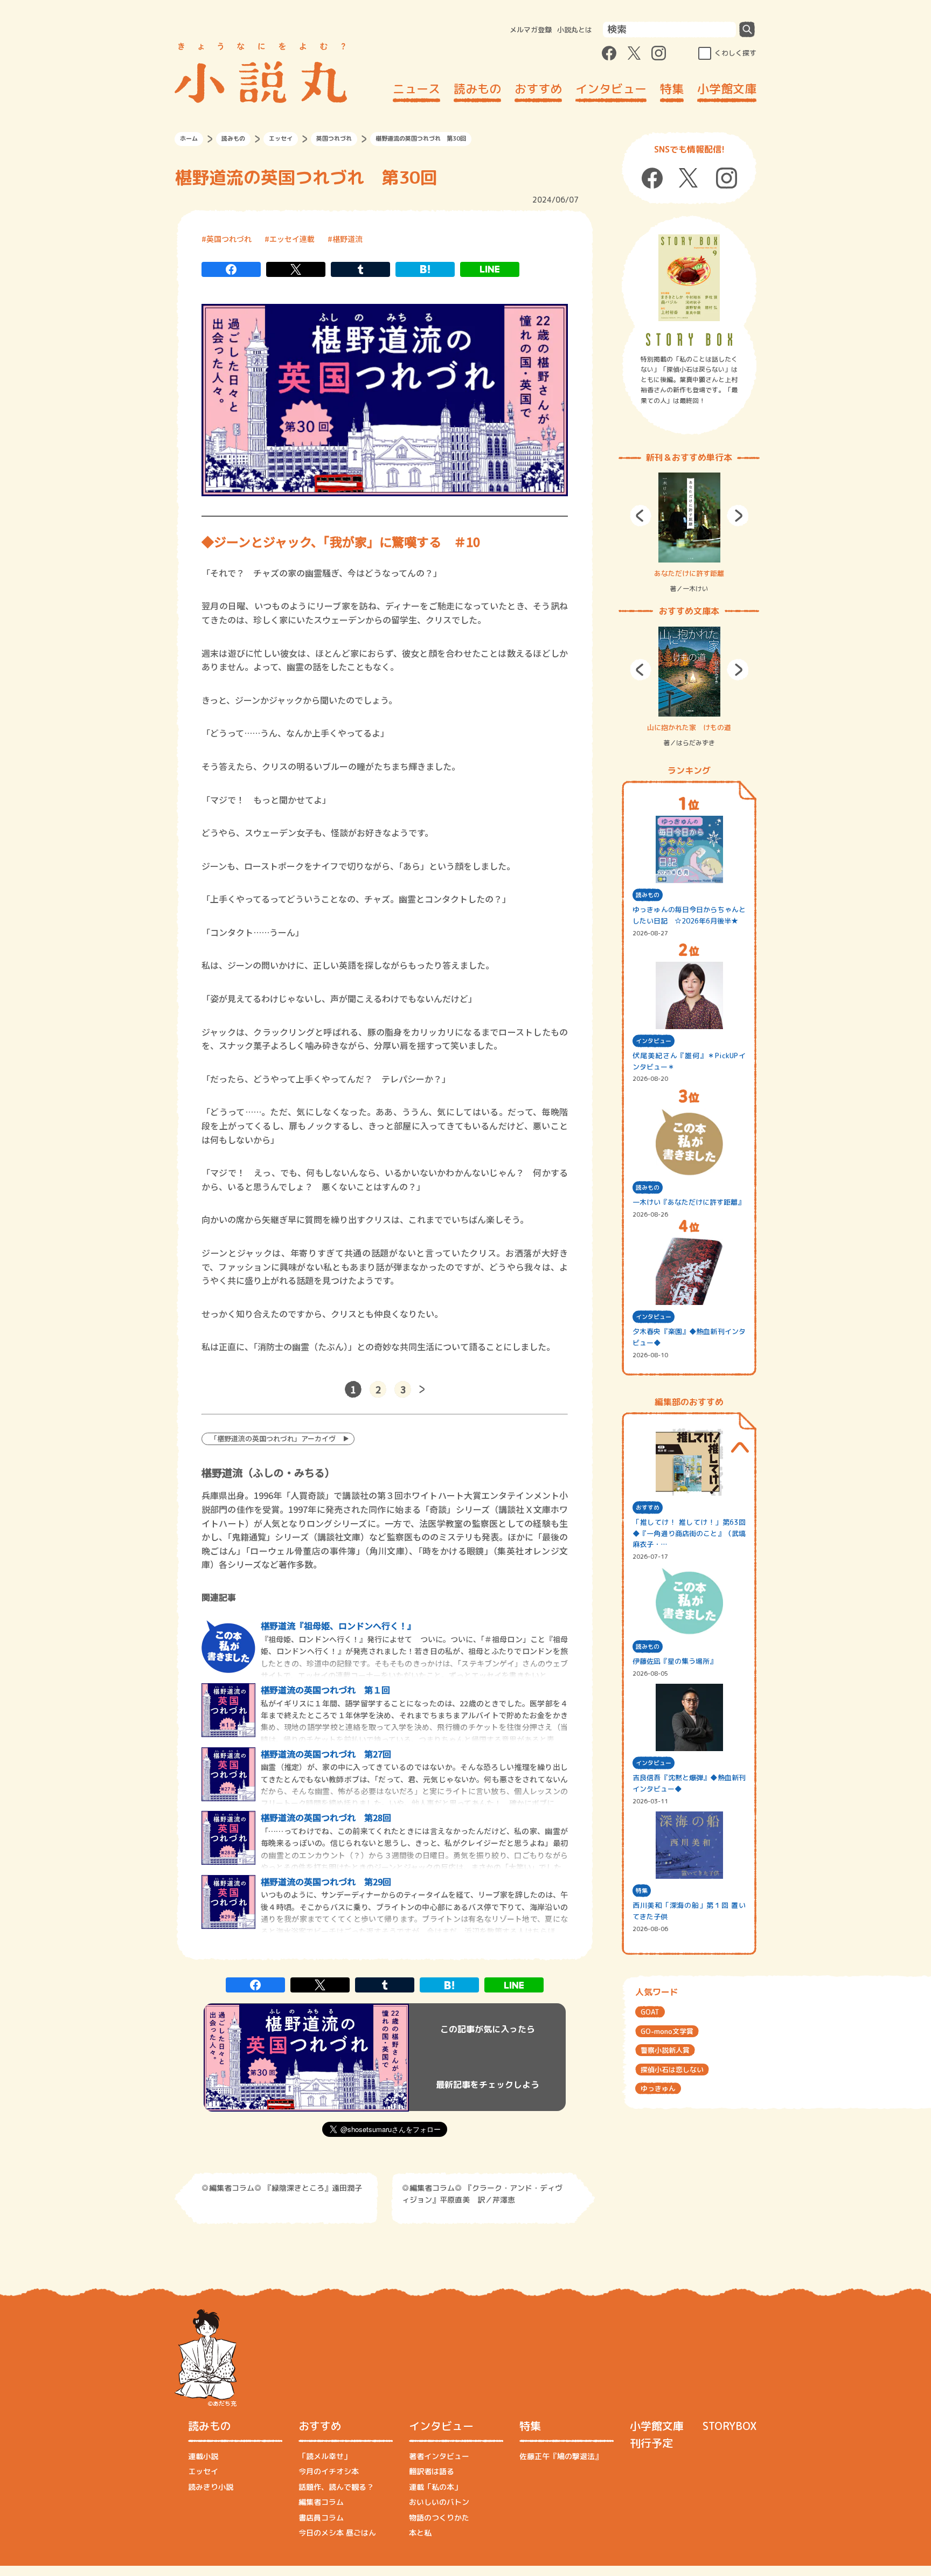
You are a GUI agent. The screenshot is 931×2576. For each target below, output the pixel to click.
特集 (672, 89)
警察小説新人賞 (665, 2050)
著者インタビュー (439, 2456)
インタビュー (611, 89)
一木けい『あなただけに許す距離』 (689, 1202)
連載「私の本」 (435, 2487)
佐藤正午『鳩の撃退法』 (561, 2456)
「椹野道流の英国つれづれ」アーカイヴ (273, 1438)
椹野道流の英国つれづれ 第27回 (326, 1754)
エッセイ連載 (292, 239)
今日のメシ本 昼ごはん (337, 2533)
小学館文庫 (727, 89)
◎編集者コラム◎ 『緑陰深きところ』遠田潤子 (282, 2188)
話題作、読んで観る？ (336, 2487)
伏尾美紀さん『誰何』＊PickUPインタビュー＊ (689, 1061)
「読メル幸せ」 (325, 2456)
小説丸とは (575, 30)
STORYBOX (729, 2426)
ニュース (416, 89)
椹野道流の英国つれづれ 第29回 (326, 1881)
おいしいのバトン (439, 2502)
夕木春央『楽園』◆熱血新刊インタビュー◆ (689, 1337)
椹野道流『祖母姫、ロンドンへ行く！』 (338, 1626)
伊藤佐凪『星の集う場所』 (675, 1661)
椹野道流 (348, 239)
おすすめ (538, 89)
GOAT (650, 2012)
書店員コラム (321, 2518)
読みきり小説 (211, 2487)
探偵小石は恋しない (672, 2070)
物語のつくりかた (439, 2518)
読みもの (477, 89)
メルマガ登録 (531, 30)
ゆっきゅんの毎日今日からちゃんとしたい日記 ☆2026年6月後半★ (689, 915)
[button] (641, 516)
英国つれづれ (334, 138)
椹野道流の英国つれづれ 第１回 (325, 1690)
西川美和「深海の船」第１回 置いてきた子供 (689, 1911)
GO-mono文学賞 (667, 2031)
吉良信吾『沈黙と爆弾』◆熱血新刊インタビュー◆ (689, 1783)
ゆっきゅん (658, 2088)
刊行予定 (651, 2443)
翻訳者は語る (432, 2471)
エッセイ (281, 138)
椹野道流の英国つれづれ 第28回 (326, 1817)
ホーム (189, 138)
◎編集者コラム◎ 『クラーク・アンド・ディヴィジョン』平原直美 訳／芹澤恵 (482, 2194)
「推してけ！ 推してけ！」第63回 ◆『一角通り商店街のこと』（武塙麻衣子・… (689, 1533)
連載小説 (203, 2456)
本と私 (420, 2533)
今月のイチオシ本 (329, 2471)
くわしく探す (735, 53)
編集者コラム (321, 2502)
